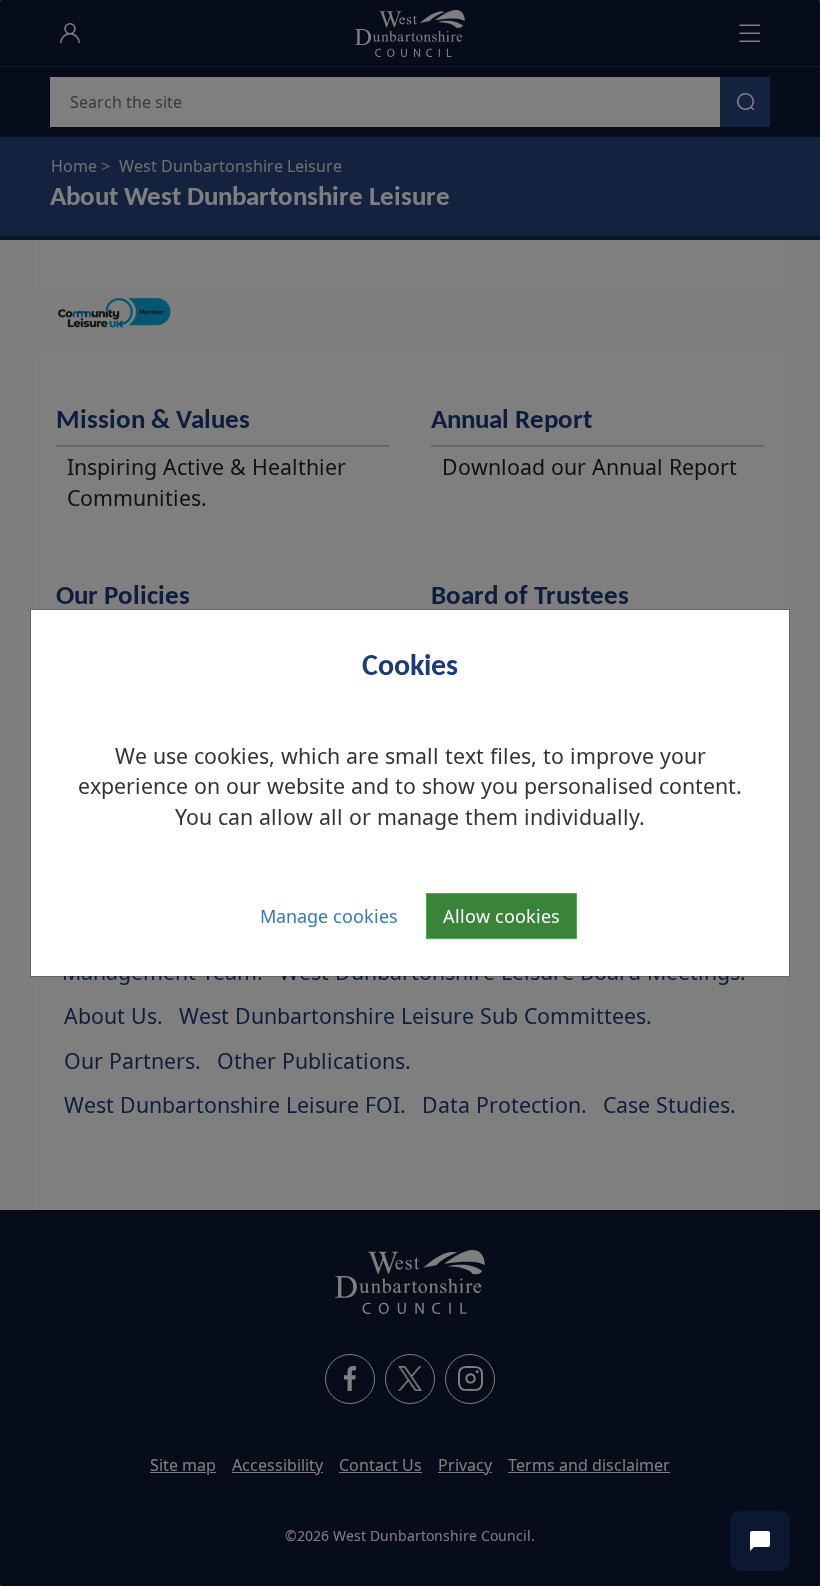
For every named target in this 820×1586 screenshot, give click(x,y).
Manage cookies (329, 916)
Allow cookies (501, 916)
